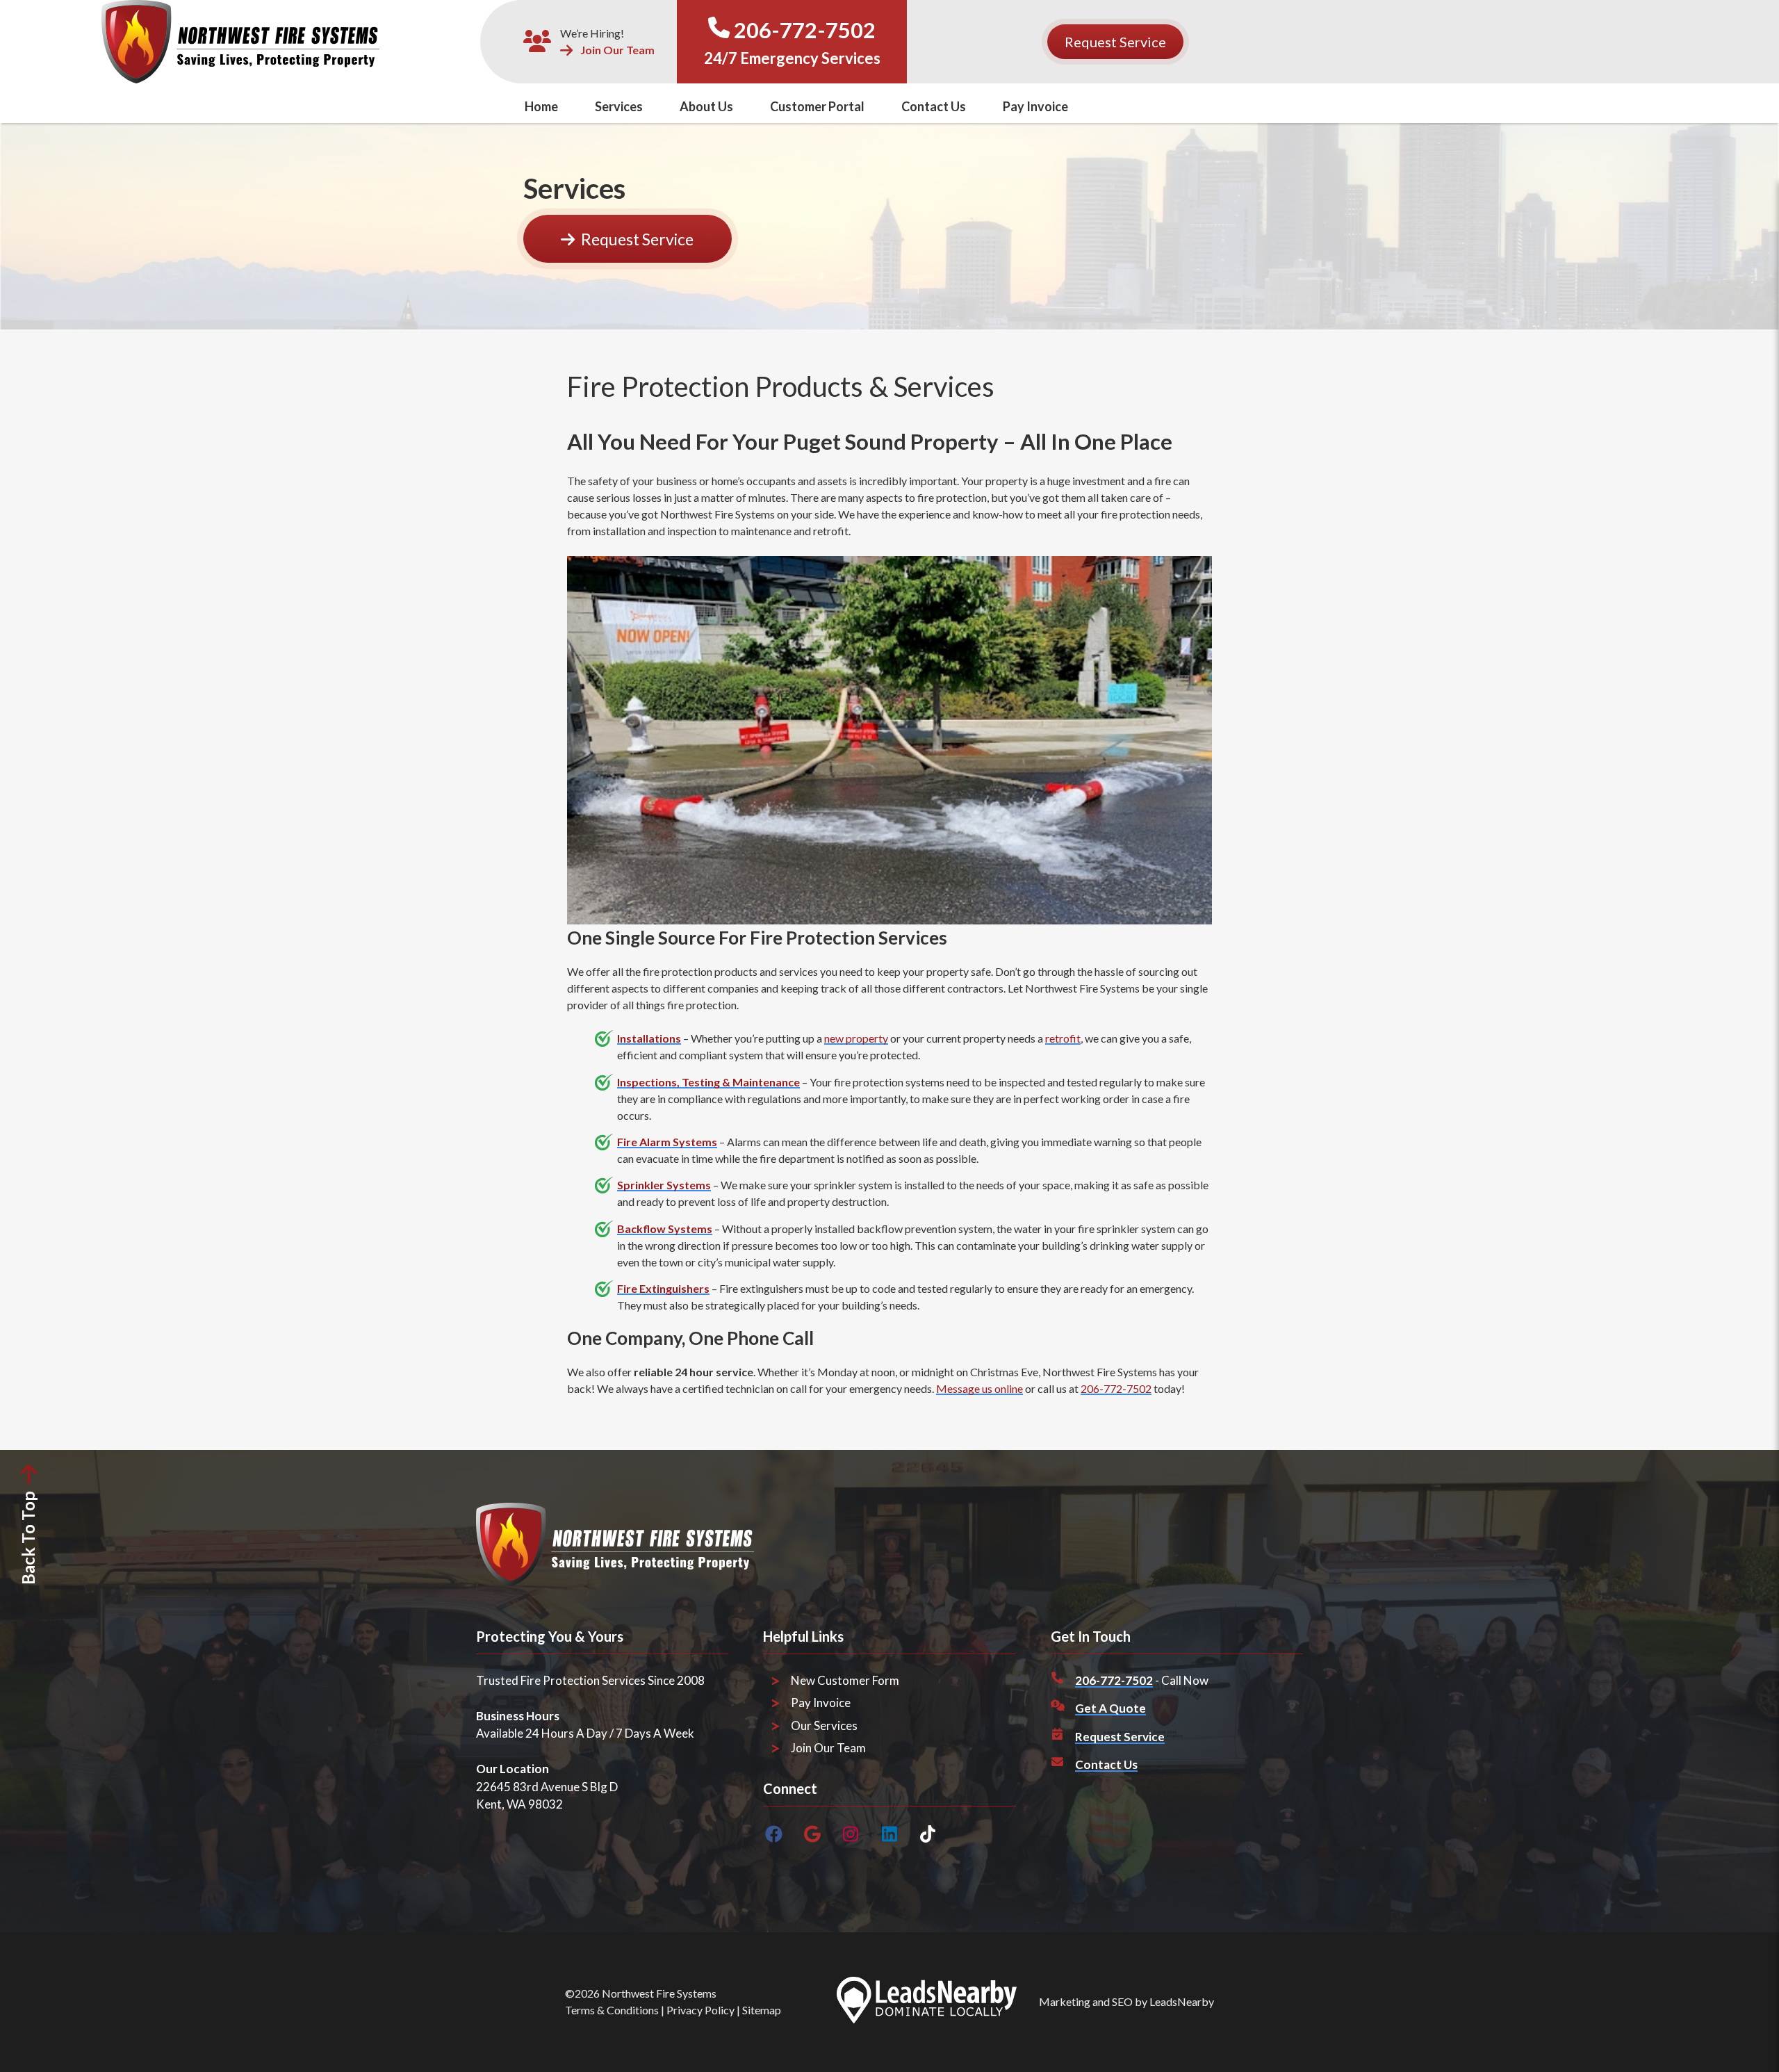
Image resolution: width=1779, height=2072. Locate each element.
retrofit (1063, 1038)
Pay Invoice (1035, 106)
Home (541, 106)
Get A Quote (1110, 1708)
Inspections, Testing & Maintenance (708, 1082)
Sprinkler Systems (664, 1185)
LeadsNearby (1182, 2001)
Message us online (979, 1388)
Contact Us (934, 106)
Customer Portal (817, 106)
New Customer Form (845, 1680)
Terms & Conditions (612, 2010)
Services (619, 106)
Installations (649, 1038)
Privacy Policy (700, 2010)
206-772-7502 (805, 30)
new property (856, 1038)
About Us (706, 106)
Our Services (824, 1726)
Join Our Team (617, 50)
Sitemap (762, 2010)
